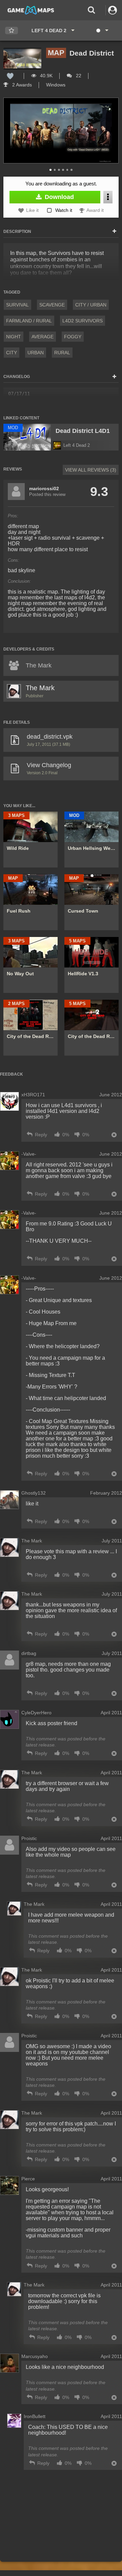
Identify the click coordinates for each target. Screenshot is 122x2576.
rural (62, 353)
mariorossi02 (44, 488)
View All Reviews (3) (91, 470)
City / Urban (91, 305)
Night (14, 337)
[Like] (10, 76)
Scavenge (52, 305)
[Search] (91, 10)
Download (58, 197)
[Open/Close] (114, 232)
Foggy (73, 337)
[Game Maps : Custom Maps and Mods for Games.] (31, 10)
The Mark (40, 688)
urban (36, 353)
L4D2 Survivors (83, 321)
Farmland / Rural (29, 321)
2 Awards (21, 85)
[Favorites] (12, 31)
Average (43, 337)
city (12, 353)
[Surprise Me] (102, 31)
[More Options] (108, 197)
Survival (17, 305)
